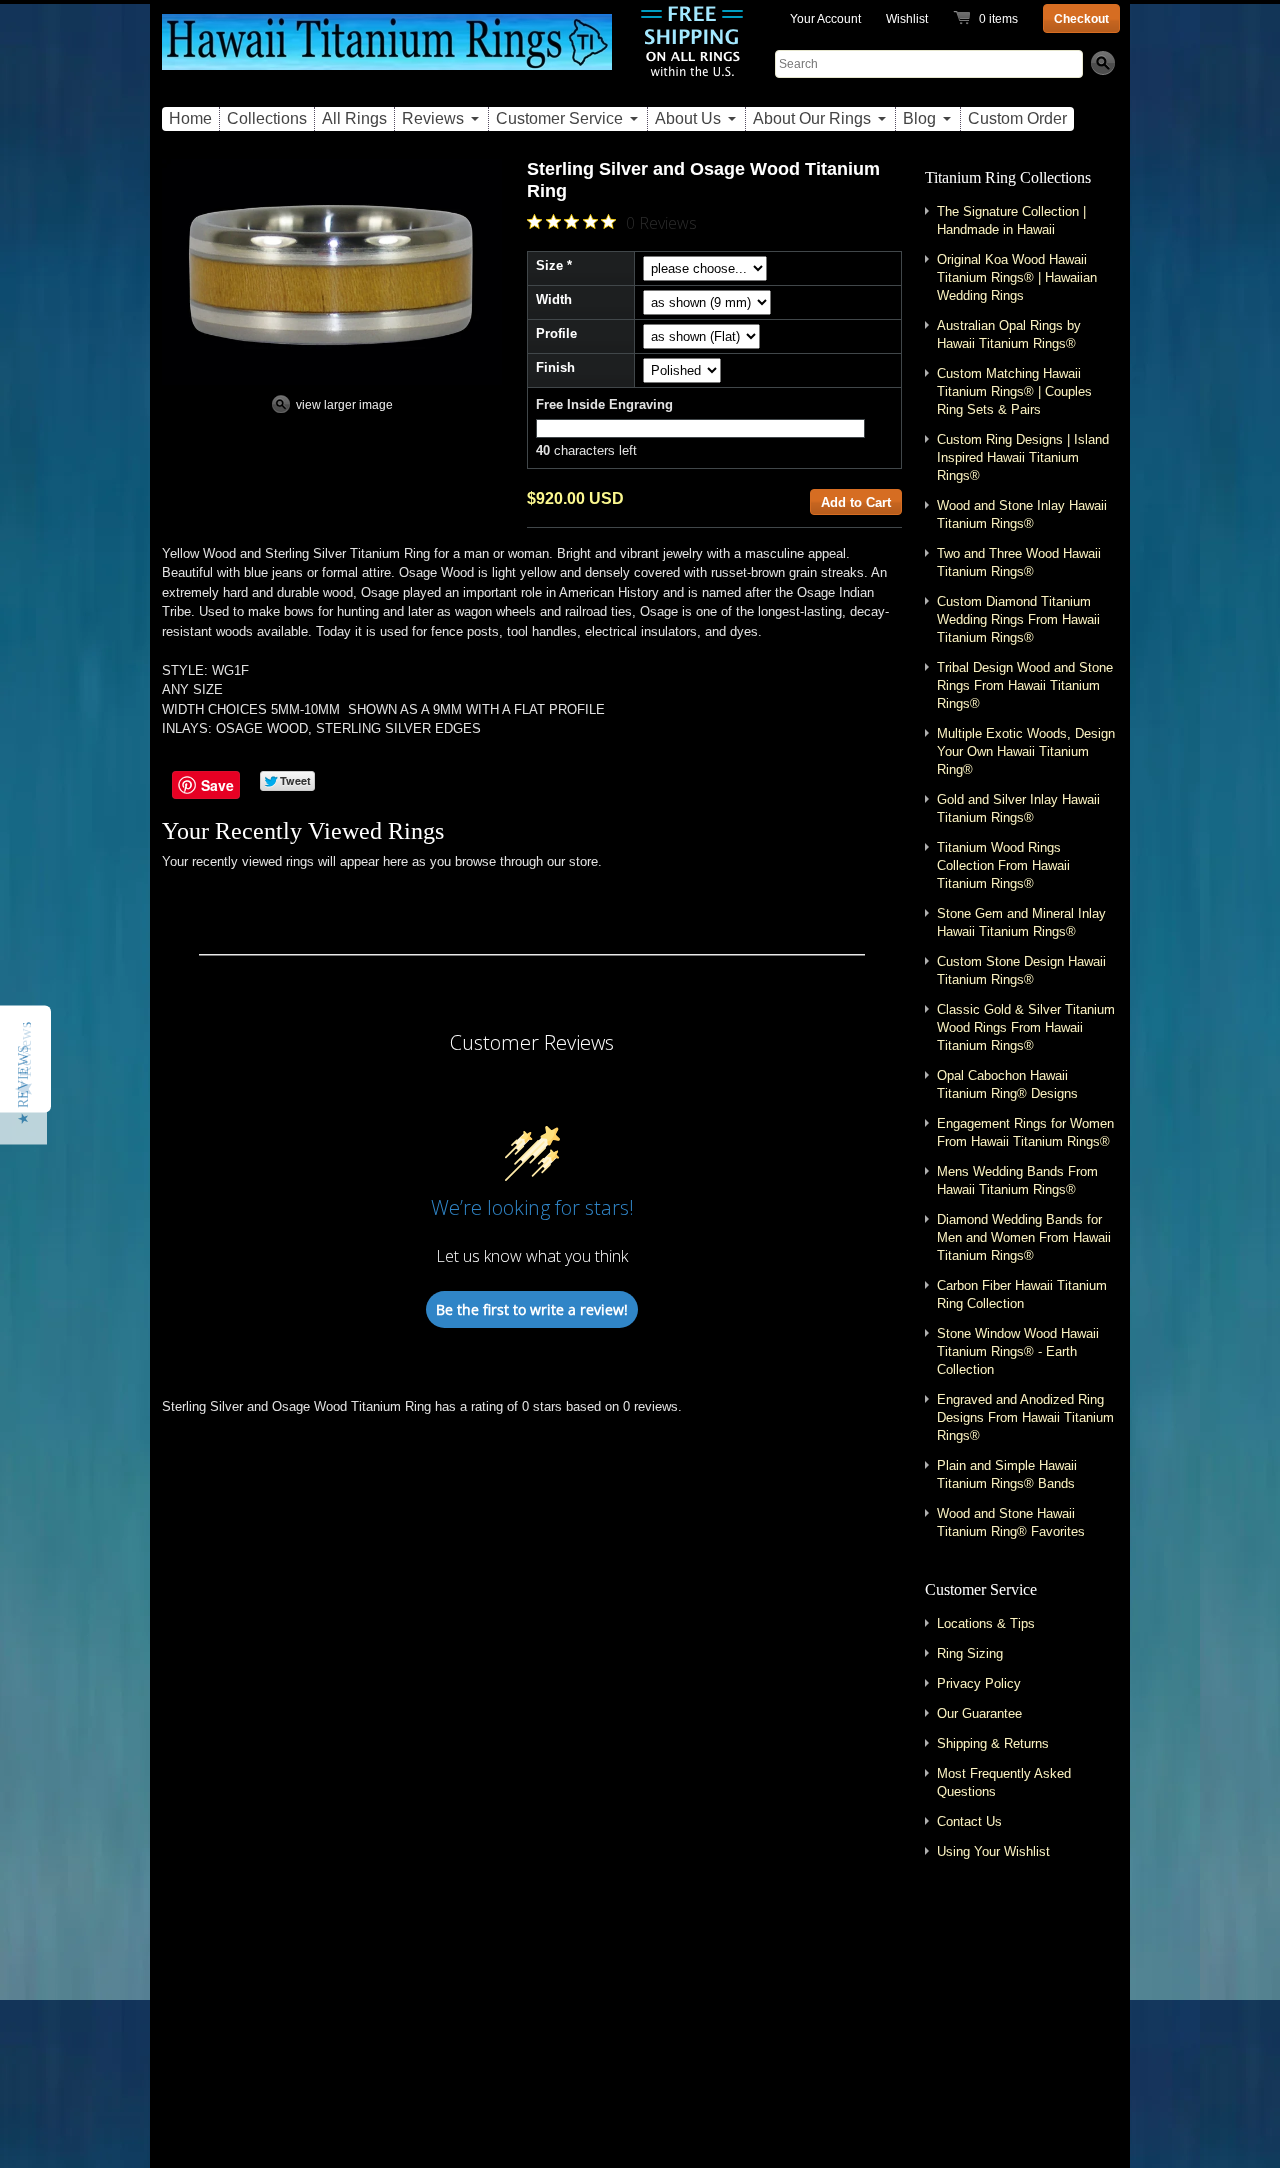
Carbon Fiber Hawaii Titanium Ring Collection (1022, 1294)
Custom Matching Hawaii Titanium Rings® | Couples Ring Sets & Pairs (1014, 391)
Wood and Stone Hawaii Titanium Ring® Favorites (1011, 1522)
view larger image (344, 405)
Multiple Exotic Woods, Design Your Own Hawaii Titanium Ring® (1026, 751)
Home (190, 118)
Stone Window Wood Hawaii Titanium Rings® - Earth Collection (1018, 1351)
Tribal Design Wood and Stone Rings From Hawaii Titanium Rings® (1025, 685)
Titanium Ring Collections (1008, 177)
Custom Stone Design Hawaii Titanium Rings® (1021, 970)
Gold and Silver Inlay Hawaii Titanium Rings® (1018, 808)
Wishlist (907, 19)
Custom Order (1017, 118)
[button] (23, 1084)
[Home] (387, 53)
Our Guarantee (979, 1713)
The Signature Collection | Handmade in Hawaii (1011, 220)
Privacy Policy (979, 1683)
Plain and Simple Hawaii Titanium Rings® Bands (1007, 1474)
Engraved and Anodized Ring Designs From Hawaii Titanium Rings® (1025, 1417)
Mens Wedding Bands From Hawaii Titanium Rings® (1017, 1180)
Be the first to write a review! (532, 1309)
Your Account (825, 19)
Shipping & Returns (993, 1743)
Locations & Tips (986, 1623)
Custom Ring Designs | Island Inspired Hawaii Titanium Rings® (1023, 457)
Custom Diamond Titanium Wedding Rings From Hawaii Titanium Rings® (1018, 619)
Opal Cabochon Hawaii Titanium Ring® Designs (1007, 1084)
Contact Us (969, 1821)
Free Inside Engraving (604, 404)
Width (554, 299)
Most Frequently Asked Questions (1004, 1782)
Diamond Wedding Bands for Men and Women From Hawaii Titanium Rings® (1024, 1237)
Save (217, 785)
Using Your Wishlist (993, 1851)
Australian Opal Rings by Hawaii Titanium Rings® (1009, 334)
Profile (556, 333)
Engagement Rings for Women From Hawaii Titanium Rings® (1025, 1132)
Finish (555, 367)
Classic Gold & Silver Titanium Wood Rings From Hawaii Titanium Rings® (1026, 1027)
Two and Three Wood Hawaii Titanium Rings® (1019, 562)
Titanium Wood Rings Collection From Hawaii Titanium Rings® (1003, 865)
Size (549, 265)
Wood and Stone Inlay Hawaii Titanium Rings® (1022, 514)
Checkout (1081, 19)
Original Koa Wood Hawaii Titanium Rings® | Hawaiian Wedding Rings (1017, 277)
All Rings (354, 118)
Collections (267, 118)
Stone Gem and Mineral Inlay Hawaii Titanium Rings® (1021, 922)
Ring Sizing (970, 1653)
